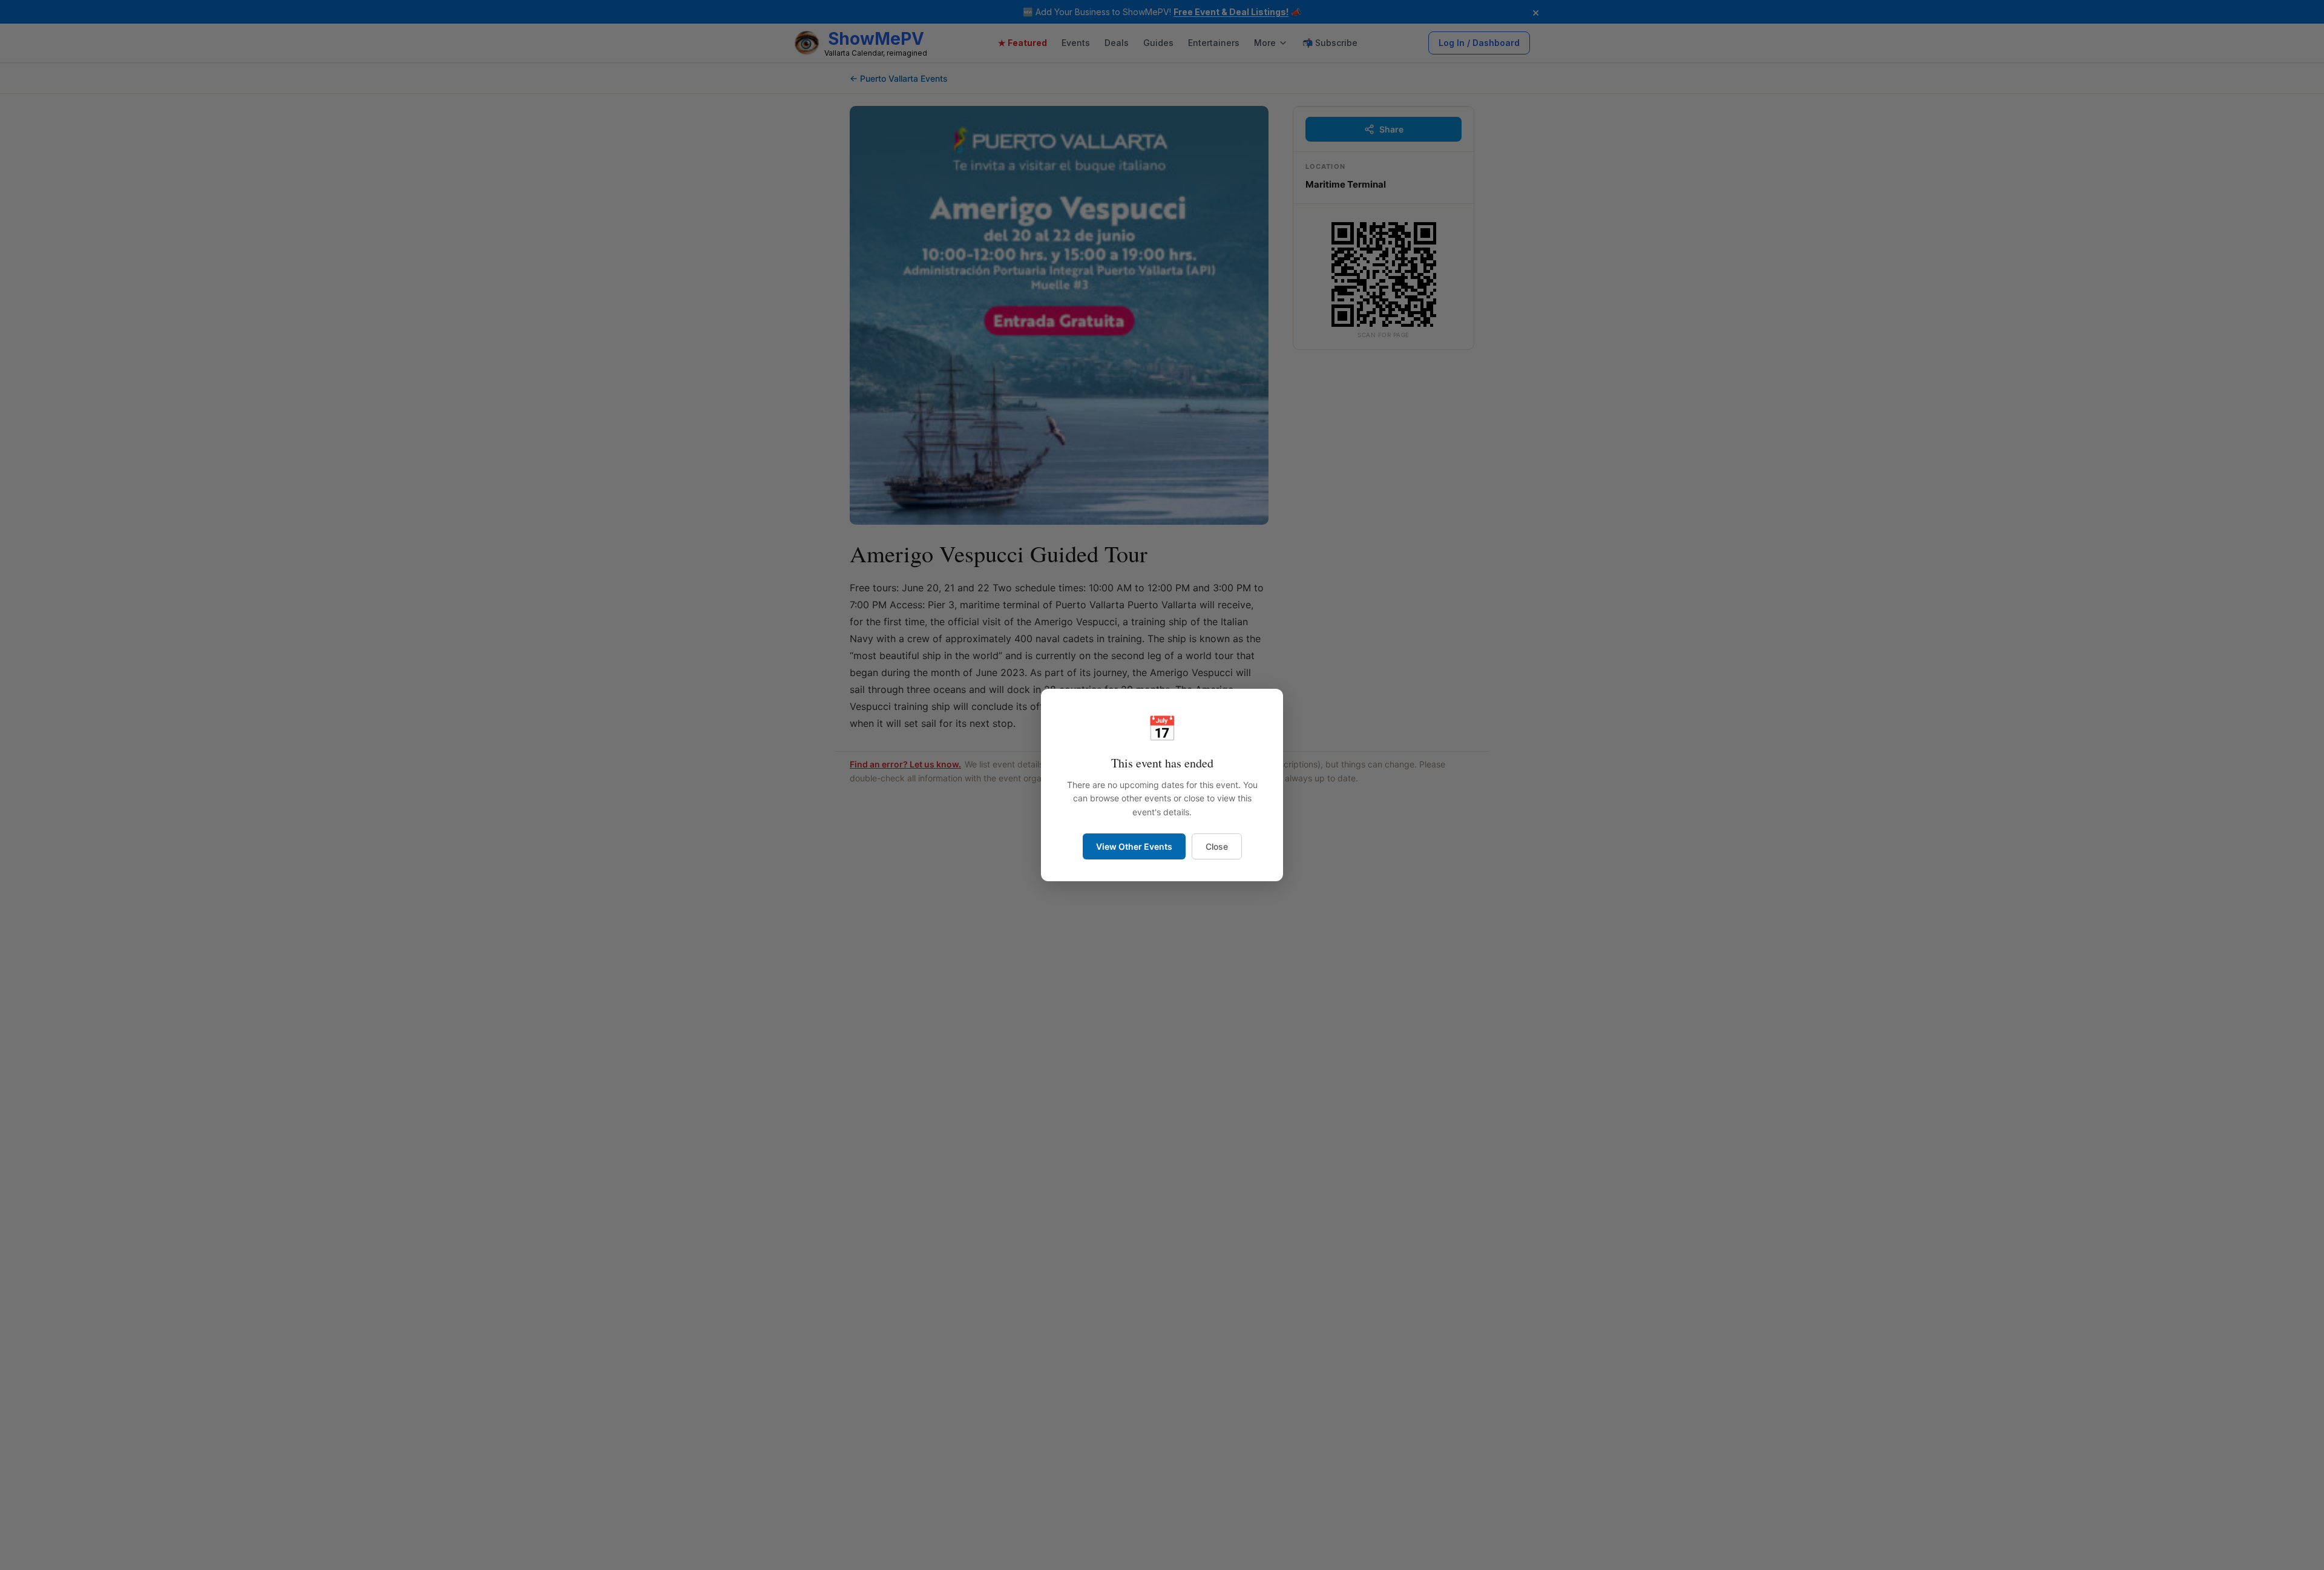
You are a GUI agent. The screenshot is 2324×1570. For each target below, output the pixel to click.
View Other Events (1134, 846)
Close (1217, 846)
